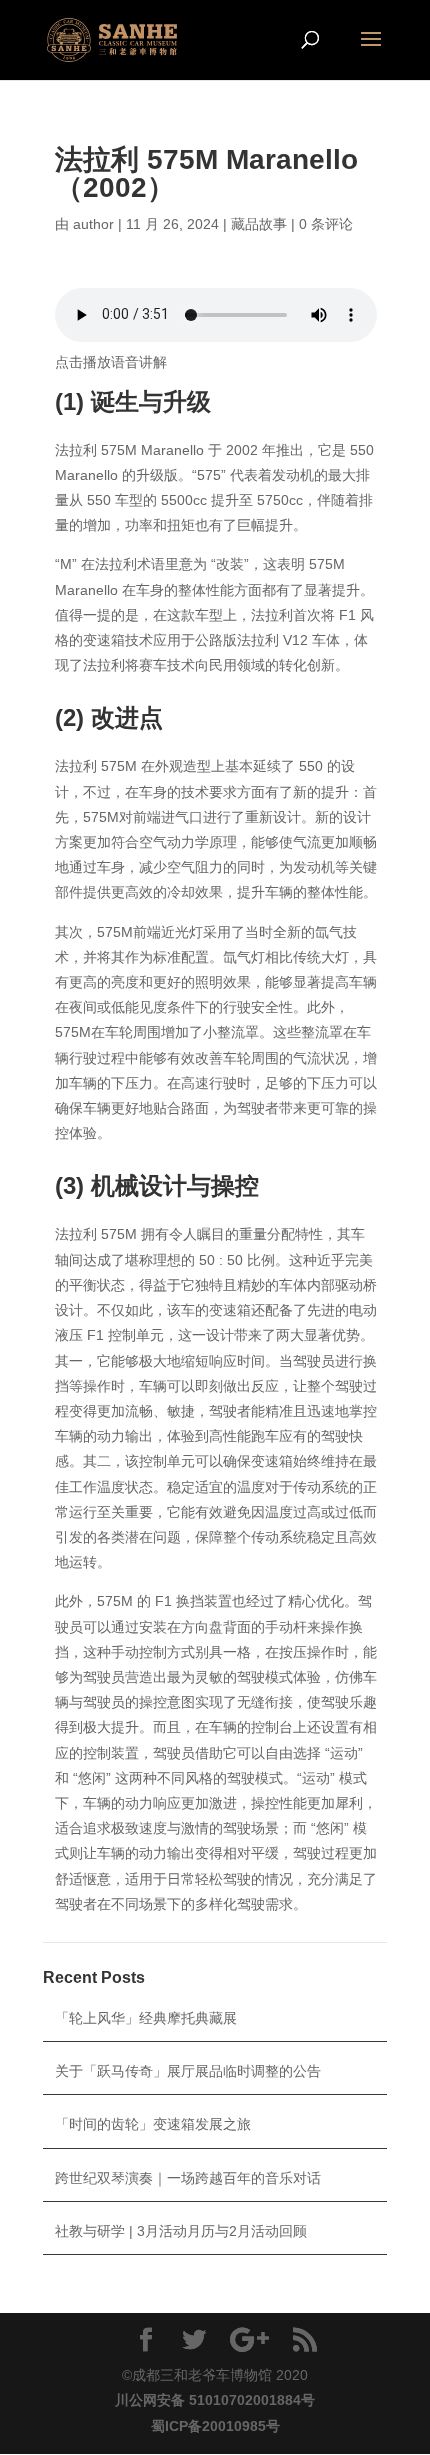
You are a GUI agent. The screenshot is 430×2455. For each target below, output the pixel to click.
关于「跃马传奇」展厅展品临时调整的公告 (188, 2071)
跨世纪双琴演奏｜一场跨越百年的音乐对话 (188, 2178)
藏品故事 (259, 224)
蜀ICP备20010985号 (215, 2426)
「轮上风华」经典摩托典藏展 (146, 2018)
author (93, 224)
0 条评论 (326, 224)
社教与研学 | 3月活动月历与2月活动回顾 (181, 2231)
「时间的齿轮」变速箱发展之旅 (153, 2124)
